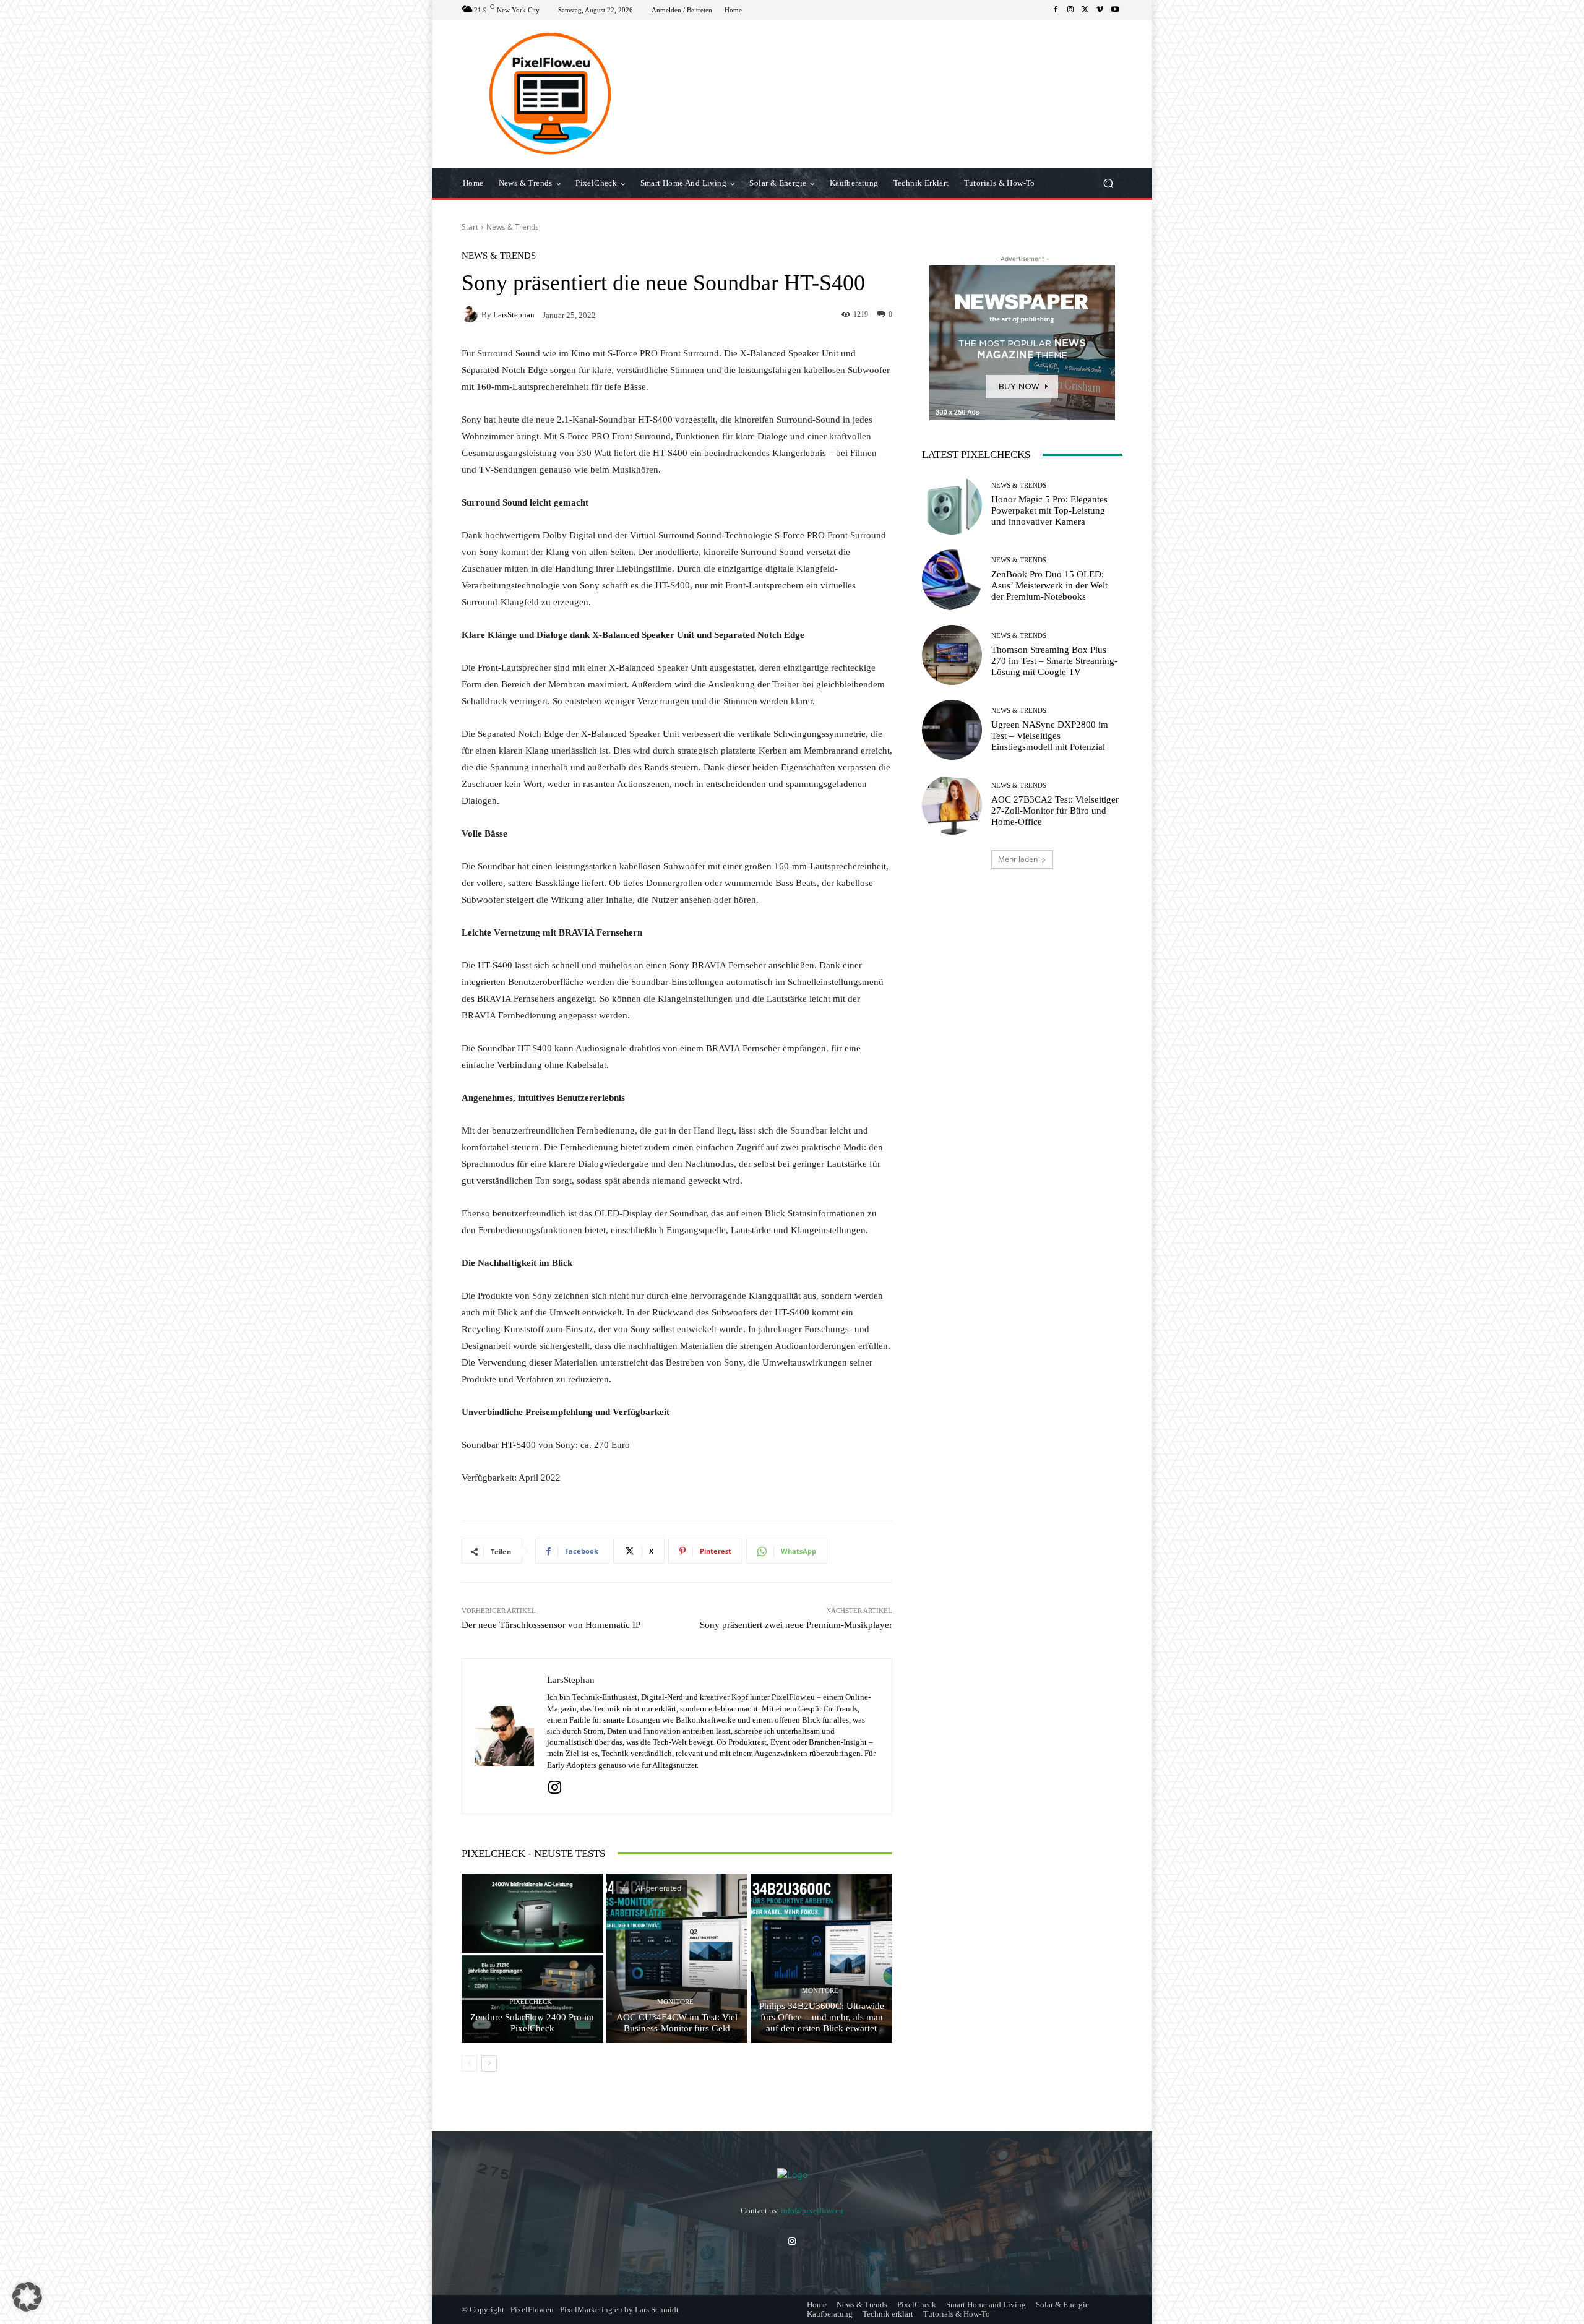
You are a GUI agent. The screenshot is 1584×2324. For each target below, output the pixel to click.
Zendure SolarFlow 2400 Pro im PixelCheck (532, 2023)
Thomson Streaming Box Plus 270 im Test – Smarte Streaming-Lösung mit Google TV (1054, 661)
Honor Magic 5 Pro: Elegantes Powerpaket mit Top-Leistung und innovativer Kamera (1049, 510)
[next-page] (489, 2064)
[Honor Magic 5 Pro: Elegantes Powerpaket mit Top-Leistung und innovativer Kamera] (952, 505)
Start (470, 227)
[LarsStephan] (471, 314)
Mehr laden (1018, 859)
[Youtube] (1115, 10)
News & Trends (513, 227)
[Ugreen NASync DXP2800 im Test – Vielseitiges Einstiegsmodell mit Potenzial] (952, 730)
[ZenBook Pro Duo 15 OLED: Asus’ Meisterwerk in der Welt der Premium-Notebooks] (952, 579)
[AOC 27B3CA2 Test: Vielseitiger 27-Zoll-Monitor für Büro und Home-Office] (952, 805)
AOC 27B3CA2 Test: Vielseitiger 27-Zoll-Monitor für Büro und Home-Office (1055, 811)
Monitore (675, 2002)
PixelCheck (531, 2002)
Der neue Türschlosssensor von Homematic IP (551, 1625)
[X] (1085, 10)
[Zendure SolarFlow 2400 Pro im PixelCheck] (532, 1958)
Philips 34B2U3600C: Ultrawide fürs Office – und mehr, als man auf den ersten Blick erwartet (822, 2017)
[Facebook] (1056, 10)
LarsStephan (514, 315)
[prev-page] (469, 2064)
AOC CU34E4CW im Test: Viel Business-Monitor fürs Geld (677, 2023)
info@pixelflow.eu (812, 2210)
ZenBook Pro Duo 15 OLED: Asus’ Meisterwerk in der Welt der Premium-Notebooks (1049, 585)
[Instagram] (1070, 10)
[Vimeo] (1100, 10)
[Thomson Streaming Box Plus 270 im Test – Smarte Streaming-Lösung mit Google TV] (952, 655)
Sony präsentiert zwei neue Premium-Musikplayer (796, 1625)
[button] (1108, 183)
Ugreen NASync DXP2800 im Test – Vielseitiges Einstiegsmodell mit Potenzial (1050, 736)
